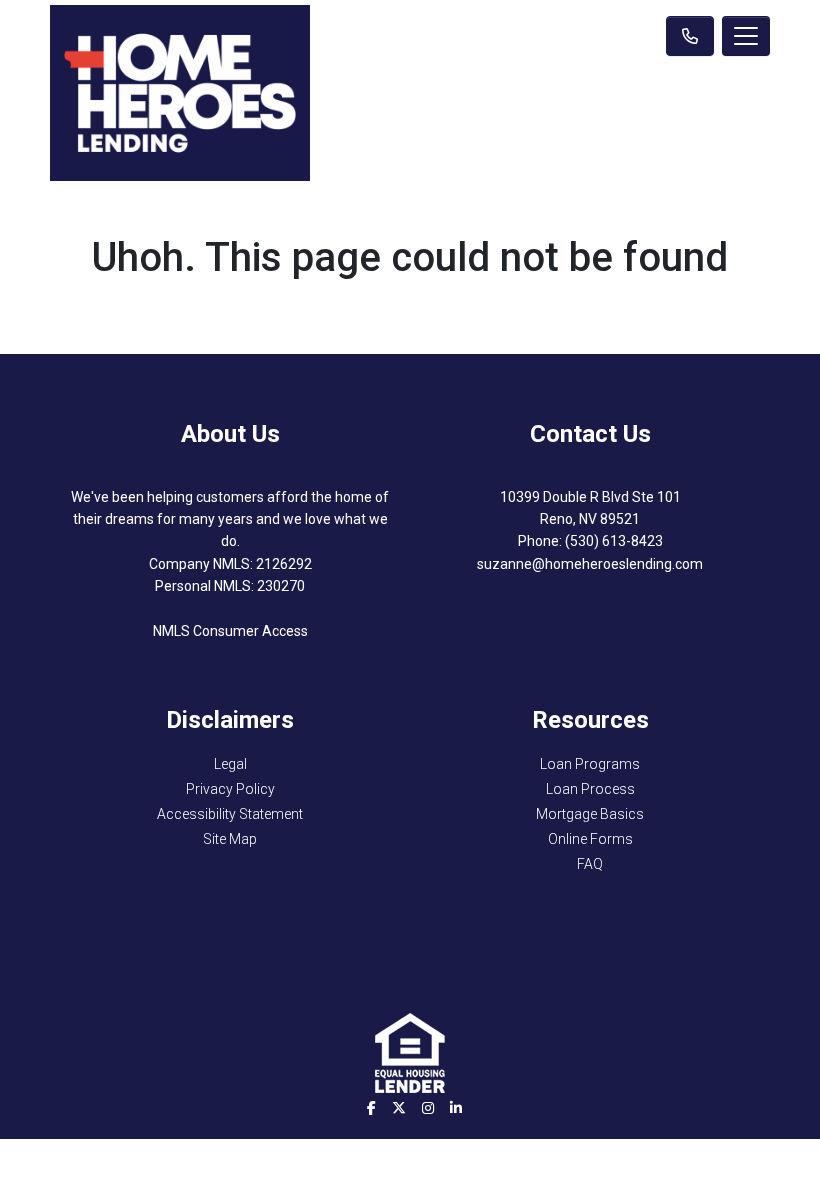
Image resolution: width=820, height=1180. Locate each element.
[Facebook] (371, 1108)
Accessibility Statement (230, 814)
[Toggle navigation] (746, 36)
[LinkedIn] (456, 1108)
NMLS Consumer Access (230, 631)
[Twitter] (399, 1108)
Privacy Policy (230, 789)
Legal (230, 764)
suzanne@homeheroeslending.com (590, 564)
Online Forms (590, 839)
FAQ (590, 864)
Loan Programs (590, 764)
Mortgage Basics (590, 814)
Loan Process (590, 789)
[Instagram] (428, 1108)
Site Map (230, 839)
